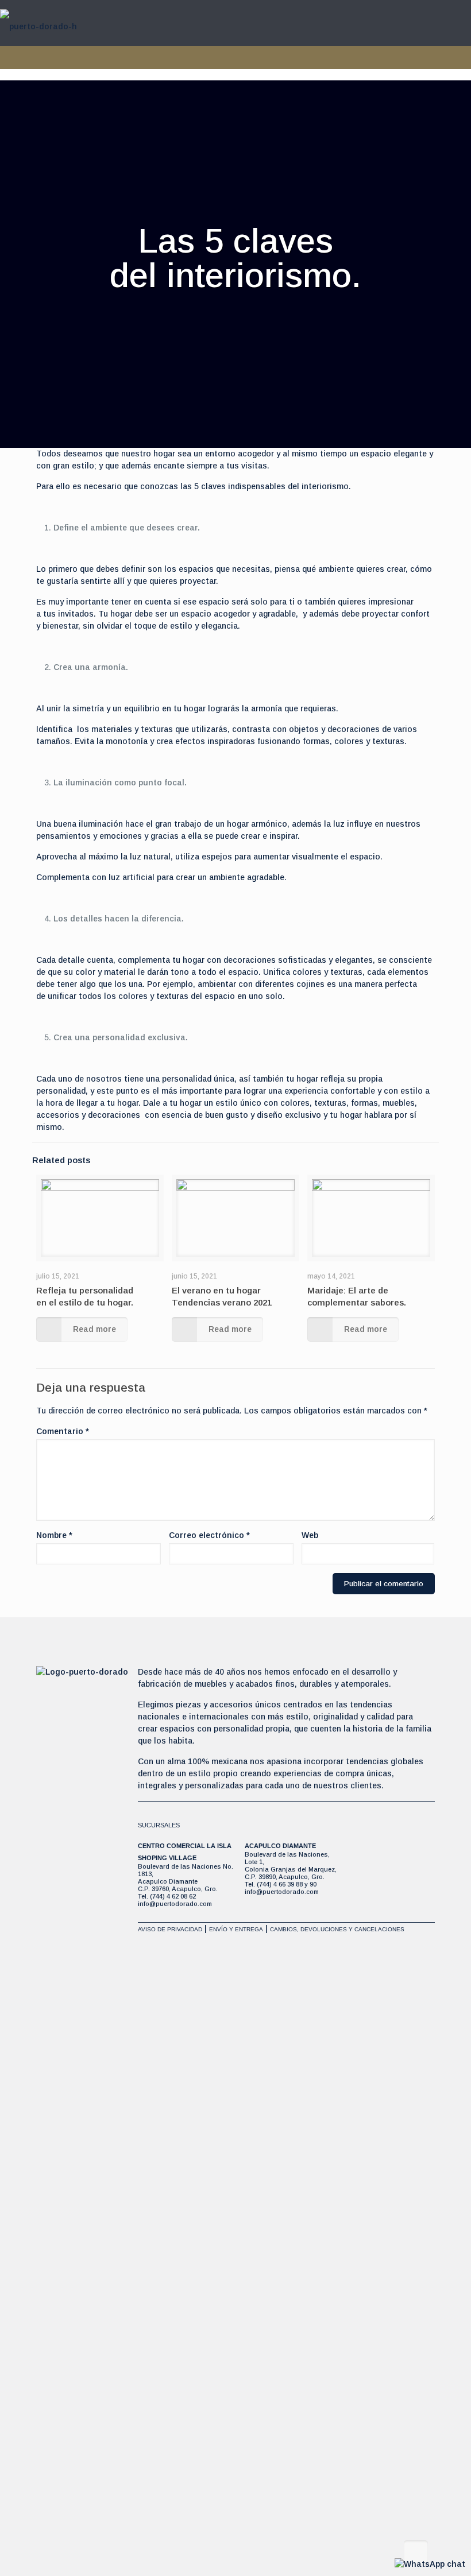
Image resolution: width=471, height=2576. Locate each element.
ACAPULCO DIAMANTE (280, 1846)
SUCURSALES (159, 1825)
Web (310, 1535)
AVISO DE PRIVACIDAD (170, 1929)
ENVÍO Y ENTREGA (236, 1929)
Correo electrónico (209, 1535)
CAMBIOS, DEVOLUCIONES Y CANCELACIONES (337, 1929)
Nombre (54, 1535)
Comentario (63, 1431)
